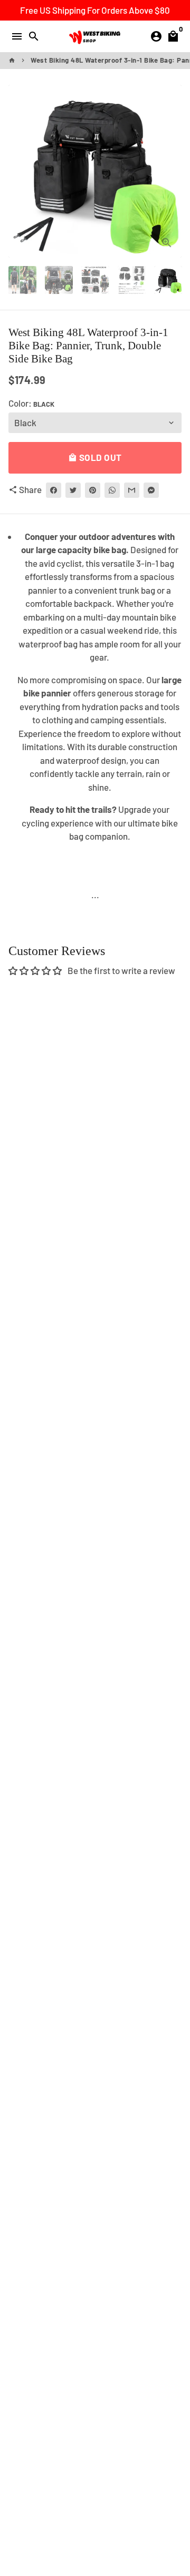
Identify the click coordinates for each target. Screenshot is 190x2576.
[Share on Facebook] (54, 490)
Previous (19, 171)
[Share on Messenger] (151, 490)
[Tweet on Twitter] (73, 490)
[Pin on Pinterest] (93, 490)
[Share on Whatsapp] (112, 490)
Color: (31, 403)
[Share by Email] (132, 490)
